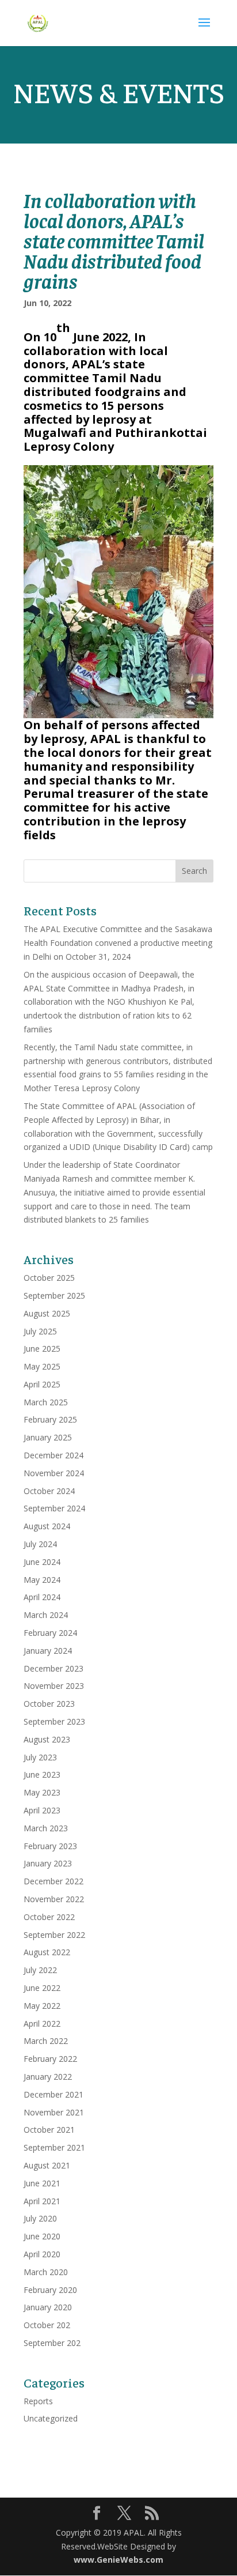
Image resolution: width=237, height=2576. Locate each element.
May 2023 (42, 1792)
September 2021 (54, 2147)
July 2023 (40, 1757)
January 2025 (48, 1437)
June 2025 (42, 1349)
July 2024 (40, 1544)
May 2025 (42, 1366)
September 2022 (54, 1935)
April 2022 (42, 2024)
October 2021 (49, 2130)
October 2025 (49, 1278)
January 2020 (48, 2307)
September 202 (52, 2343)
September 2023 (54, 1721)
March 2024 (46, 1615)
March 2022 (46, 2041)
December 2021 (53, 2094)
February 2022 (50, 2059)
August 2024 (47, 1526)
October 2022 (49, 1917)
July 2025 (40, 1331)
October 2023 (49, 1704)
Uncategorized (51, 2418)
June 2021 (42, 2183)
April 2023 (42, 1810)
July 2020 (40, 2218)
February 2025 (50, 1419)
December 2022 (53, 1881)
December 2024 (53, 1455)
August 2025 (47, 1313)
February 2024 (50, 1633)
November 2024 (54, 1473)
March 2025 (46, 1402)
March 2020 (46, 2272)
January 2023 (48, 1863)
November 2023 (54, 1686)
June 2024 (42, 1562)
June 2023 (42, 1774)
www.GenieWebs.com (118, 2560)
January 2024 (48, 1651)
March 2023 (46, 1828)
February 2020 (50, 2290)
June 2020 (42, 2236)
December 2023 (53, 1668)
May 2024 (42, 1580)
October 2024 (49, 1491)
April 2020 (42, 2254)
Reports (38, 2401)
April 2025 (42, 1384)
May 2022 (42, 2006)
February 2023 (50, 1846)
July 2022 (40, 1970)
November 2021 (54, 2112)
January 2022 (48, 2077)
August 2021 (47, 2165)
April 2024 (42, 1597)
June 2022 (42, 1988)
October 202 (47, 2325)
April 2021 (42, 2201)
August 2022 (47, 1952)
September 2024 (54, 1508)
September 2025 (54, 1295)
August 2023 (47, 1739)
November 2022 (54, 1899)
